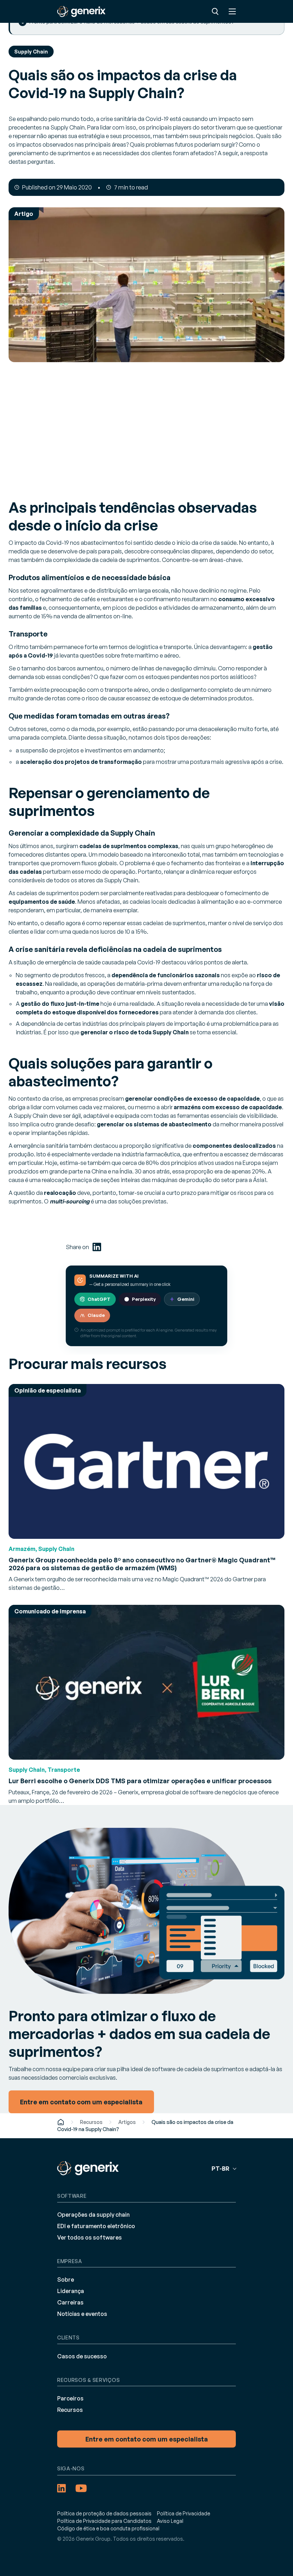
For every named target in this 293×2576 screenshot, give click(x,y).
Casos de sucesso (82, 2356)
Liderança (71, 2291)
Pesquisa (215, 11)
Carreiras (70, 2302)
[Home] (61, 2122)
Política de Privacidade (183, 2513)
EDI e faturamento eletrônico (96, 2226)
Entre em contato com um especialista (147, 2439)
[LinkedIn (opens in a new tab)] (97, 1247)
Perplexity (144, 1299)
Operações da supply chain (93, 2215)
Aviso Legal (170, 2521)
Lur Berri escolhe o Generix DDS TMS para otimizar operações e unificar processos (140, 1781)
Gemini (186, 1299)
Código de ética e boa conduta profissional (108, 2528)
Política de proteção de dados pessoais (104, 2513)
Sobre (66, 2280)
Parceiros (70, 2398)
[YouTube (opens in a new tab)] (81, 2488)
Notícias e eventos (82, 2314)
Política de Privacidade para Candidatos (104, 2521)
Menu (232, 11)
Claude (96, 1315)
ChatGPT (99, 1299)
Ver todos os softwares (90, 2237)
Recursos (91, 2122)
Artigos (127, 2122)
